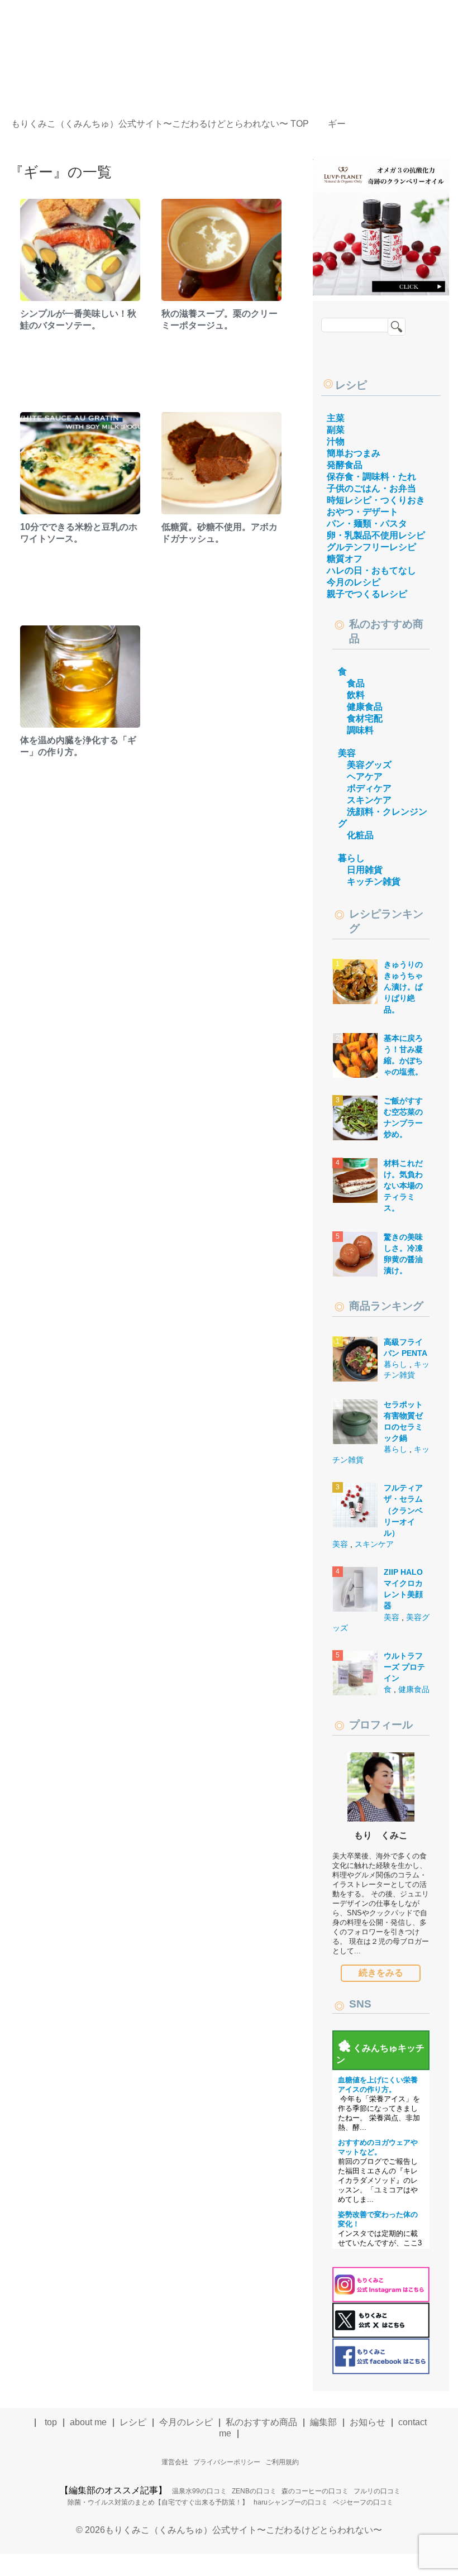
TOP (167, 124)
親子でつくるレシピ (367, 594)
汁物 (336, 441)
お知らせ (368, 2422)
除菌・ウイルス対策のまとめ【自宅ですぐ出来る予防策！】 (158, 2502)
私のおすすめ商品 (261, 2422)
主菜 (336, 418)
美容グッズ (369, 765)
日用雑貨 (365, 870)
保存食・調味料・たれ (371, 477)
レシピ (351, 385)
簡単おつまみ (354, 453)
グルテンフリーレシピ (371, 547)
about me (88, 2422)
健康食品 (365, 707)
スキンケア (369, 800)
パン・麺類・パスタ (367, 524)
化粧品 (360, 835)
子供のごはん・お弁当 (371, 488)
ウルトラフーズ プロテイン (404, 1667)
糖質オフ (345, 559)
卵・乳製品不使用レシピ (376, 535)
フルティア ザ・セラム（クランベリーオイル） (403, 1510)
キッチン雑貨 (374, 881)
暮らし (351, 858)
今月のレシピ (354, 582)
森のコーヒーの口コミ (315, 2491)
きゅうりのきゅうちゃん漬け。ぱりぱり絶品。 (403, 987)
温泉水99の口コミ (199, 2491)
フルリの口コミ (377, 2491)
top (51, 2422)
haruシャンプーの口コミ (291, 2502)
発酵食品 (345, 465)
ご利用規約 (282, 2462)
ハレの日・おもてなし (371, 570)
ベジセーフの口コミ (363, 2502)
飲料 (356, 695)
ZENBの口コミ (254, 2491)
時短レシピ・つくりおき (376, 500)
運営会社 (175, 2462)
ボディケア (369, 788)
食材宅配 (365, 718)
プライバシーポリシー (227, 2462)
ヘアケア (365, 776)
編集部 (323, 2422)
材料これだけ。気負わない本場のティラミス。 (403, 1186)
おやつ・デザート (362, 512)
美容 (347, 753)
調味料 (360, 730)
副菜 (336, 430)
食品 (356, 683)
